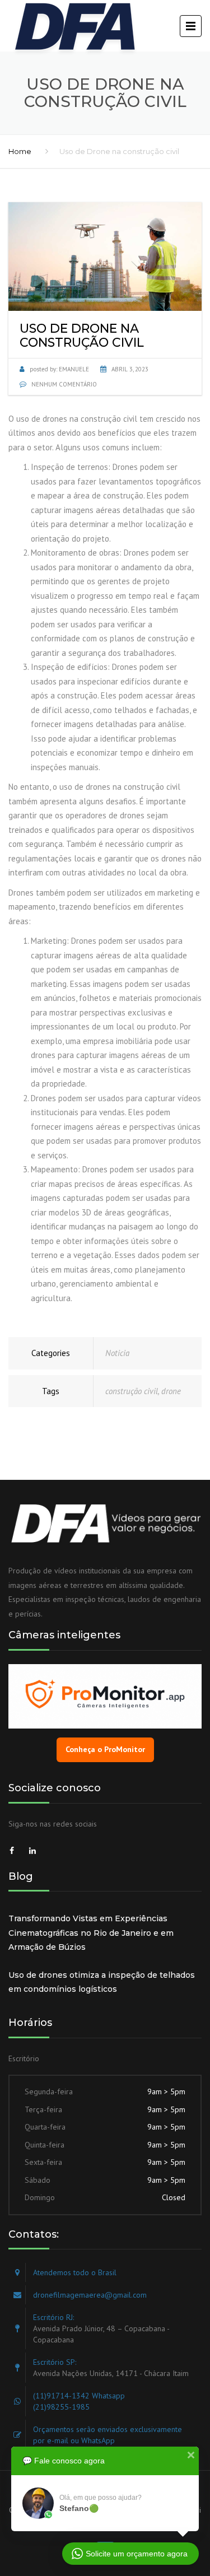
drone (171, 1391)
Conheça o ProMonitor (105, 1749)
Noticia (117, 1353)
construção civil (132, 1391)
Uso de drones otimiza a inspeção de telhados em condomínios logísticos (102, 1982)
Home (20, 151)
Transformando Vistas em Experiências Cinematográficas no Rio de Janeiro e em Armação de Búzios (91, 1933)
